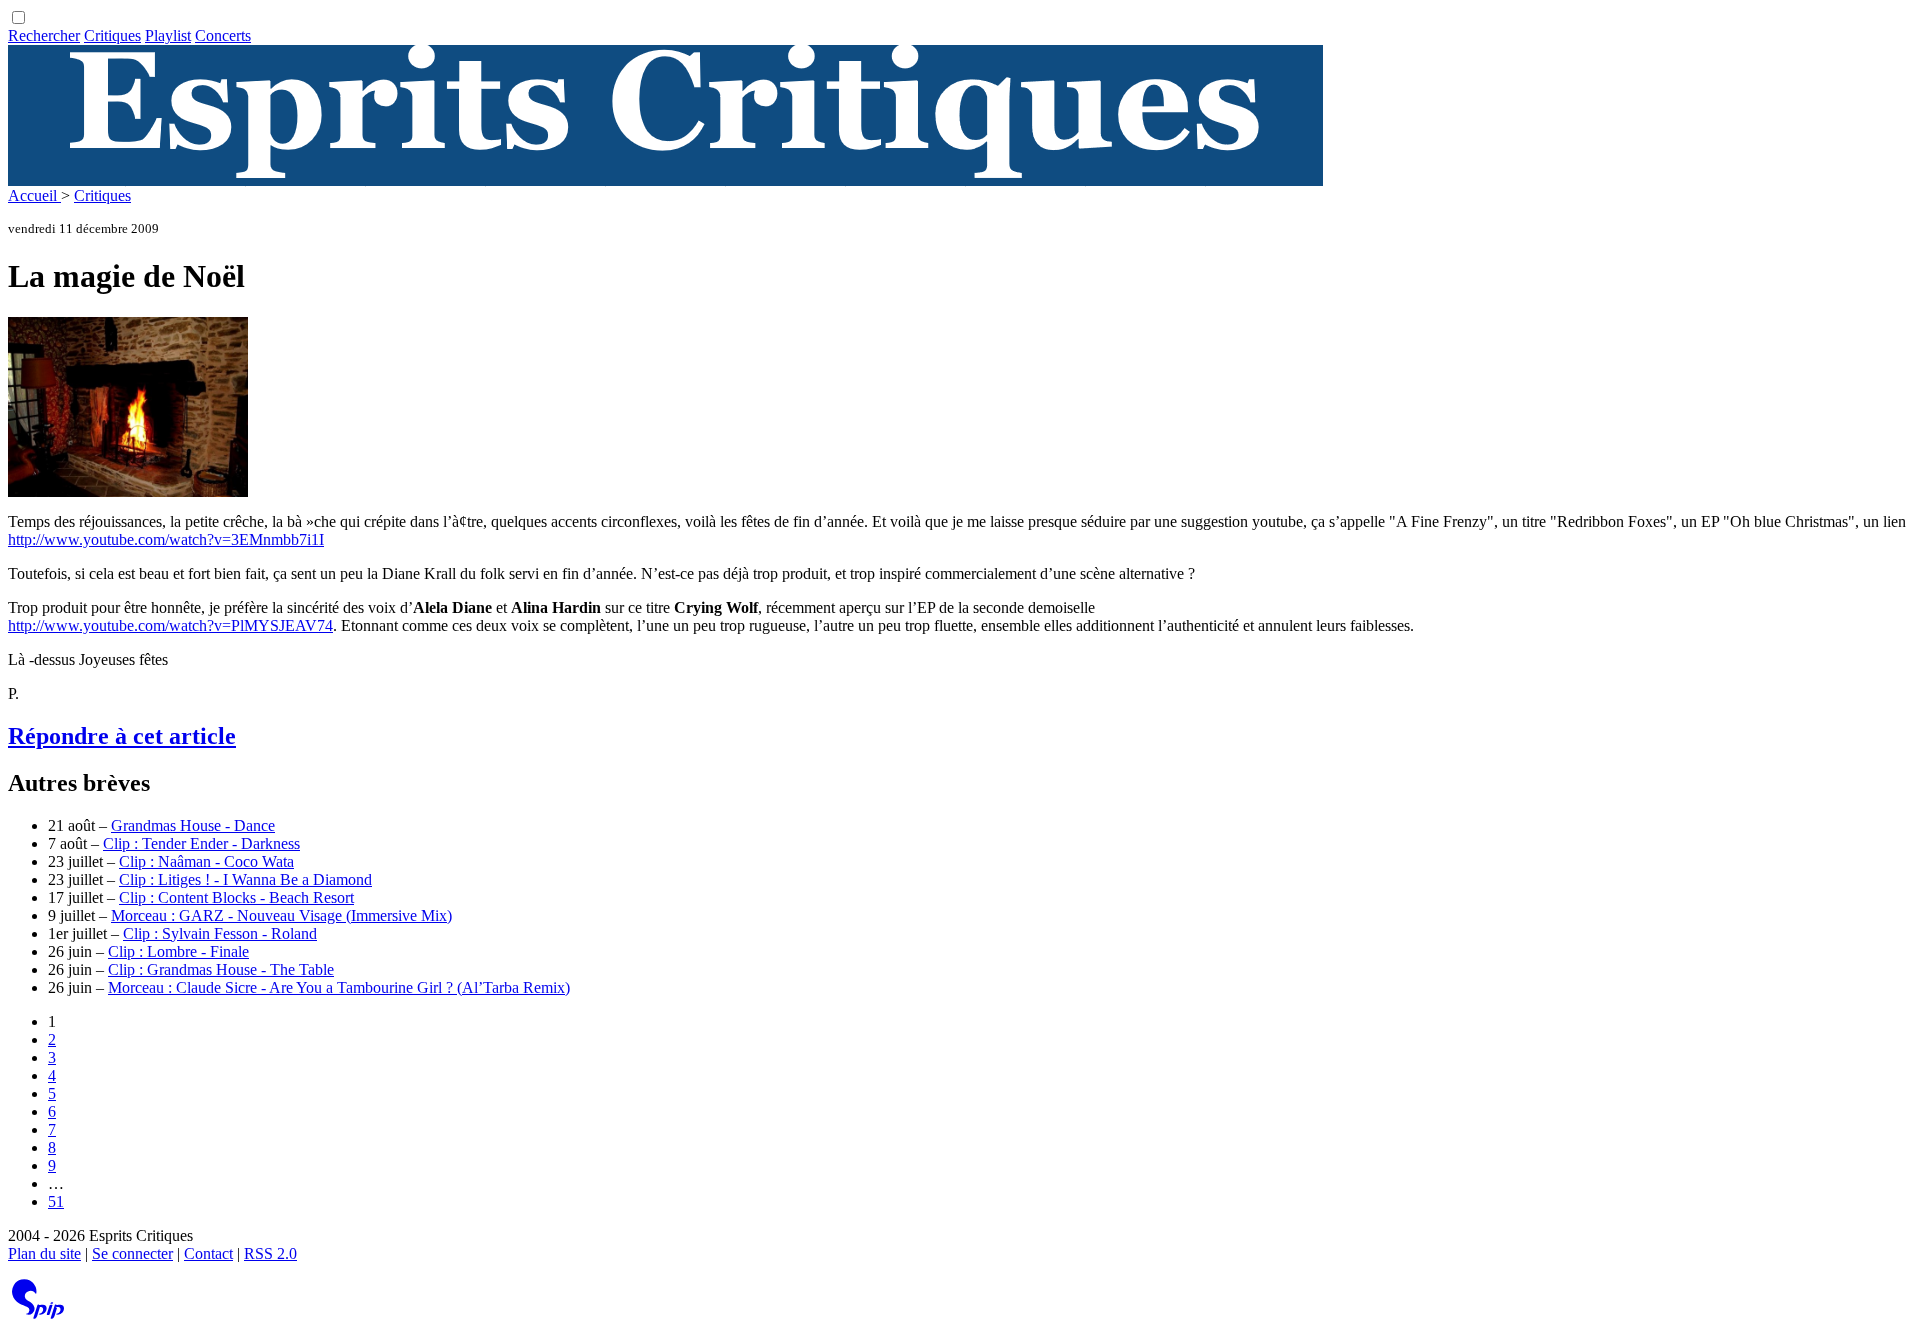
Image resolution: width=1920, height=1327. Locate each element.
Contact (208, 1253)
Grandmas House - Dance (193, 825)
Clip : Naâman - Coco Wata (206, 861)
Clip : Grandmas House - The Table (221, 969)
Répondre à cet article (122, 736)
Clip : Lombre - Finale (178, 951)
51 (56, 1201)
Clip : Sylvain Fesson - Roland (220, 933)
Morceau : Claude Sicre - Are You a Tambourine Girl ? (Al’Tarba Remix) (339, 987)
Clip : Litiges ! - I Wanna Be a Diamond (245, 879)
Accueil (34, 195)
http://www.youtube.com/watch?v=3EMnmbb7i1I (166, 539)
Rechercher (44, 35)
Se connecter (132, 1253)
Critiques (112, 35)
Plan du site (44, 1253)
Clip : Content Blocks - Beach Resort (236, 897)
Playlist (168, 35)
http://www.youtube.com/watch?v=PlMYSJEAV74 (170, 625)
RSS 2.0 (270, 1253)
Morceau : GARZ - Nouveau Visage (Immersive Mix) (281, 915)
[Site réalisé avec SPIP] (38, 1314)
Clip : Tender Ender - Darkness (201, 843)
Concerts (223, 35)
